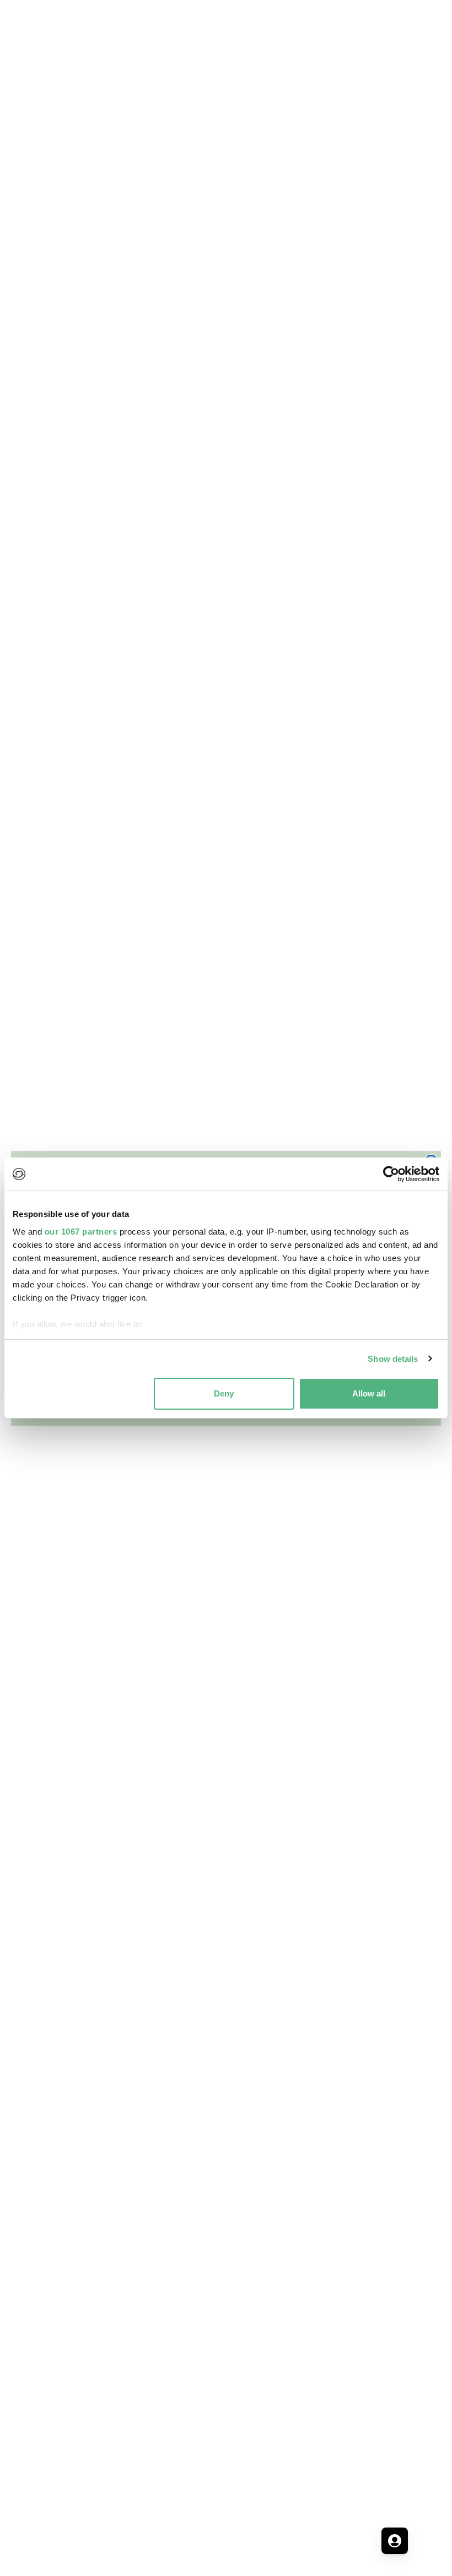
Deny (224, 1393)
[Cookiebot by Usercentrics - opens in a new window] (391, 1174)
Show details (393, 1359)
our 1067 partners (81, 1232)
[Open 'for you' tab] (395, 2541)
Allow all (369, 1393)
